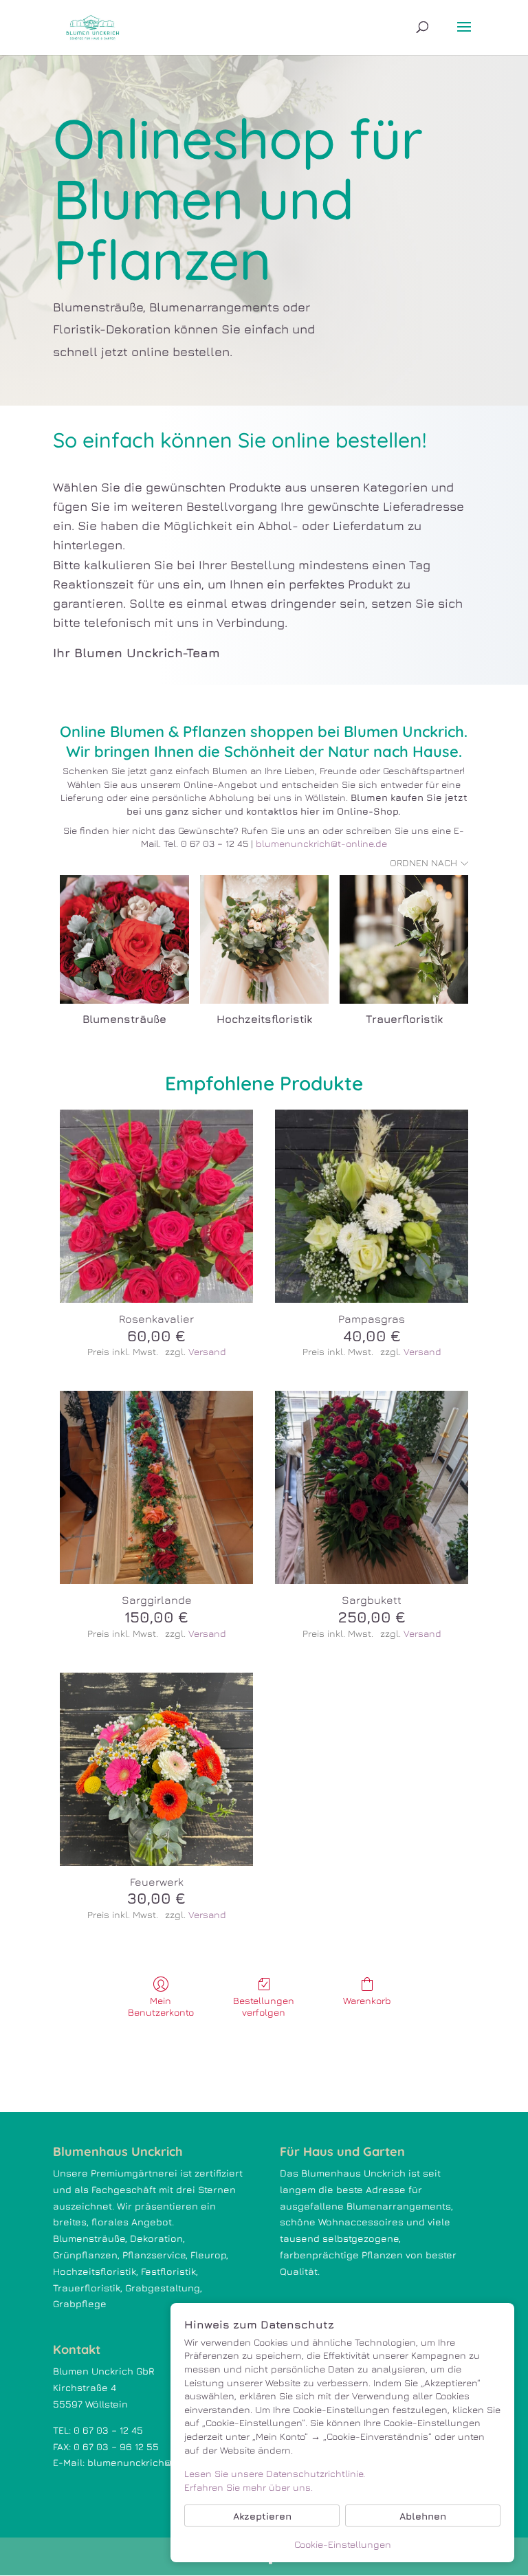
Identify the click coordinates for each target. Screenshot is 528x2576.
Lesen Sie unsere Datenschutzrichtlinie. (275, 2473)
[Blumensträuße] (124, 939)
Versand (207, 1351)
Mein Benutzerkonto (161, 2006)
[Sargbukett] (372, 1487)
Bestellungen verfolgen (264, 2006)
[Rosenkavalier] (156, 1206)
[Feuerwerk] (156, 1769)
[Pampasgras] (372, 1206)
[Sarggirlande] (156, 1487)
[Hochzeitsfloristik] (264, 939)
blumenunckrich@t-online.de (321, 843)
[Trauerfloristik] (404, 939)
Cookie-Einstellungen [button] (343, 2544)
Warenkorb (367, 2000)
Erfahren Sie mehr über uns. (249, 2487)
